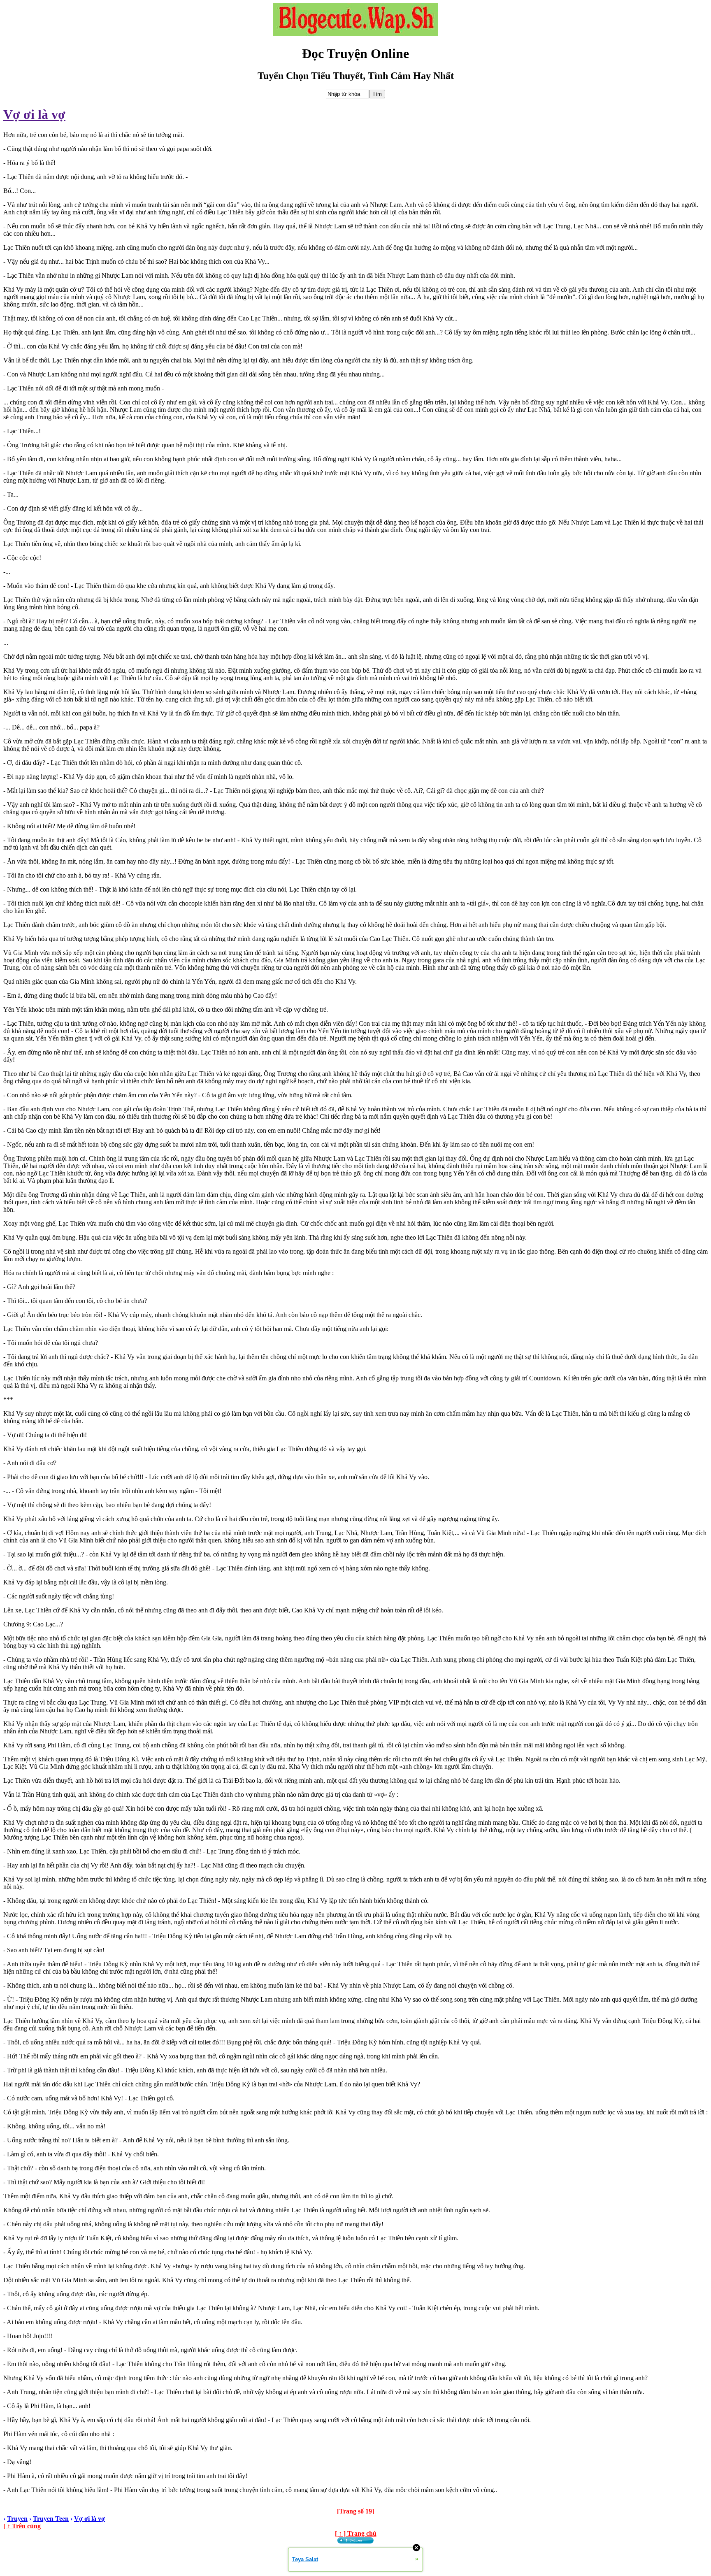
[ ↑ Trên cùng (22, 2526)
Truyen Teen (51, 2519)
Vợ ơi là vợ (34, 114)
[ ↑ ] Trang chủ (356, 2533)
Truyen (17, 2519)
